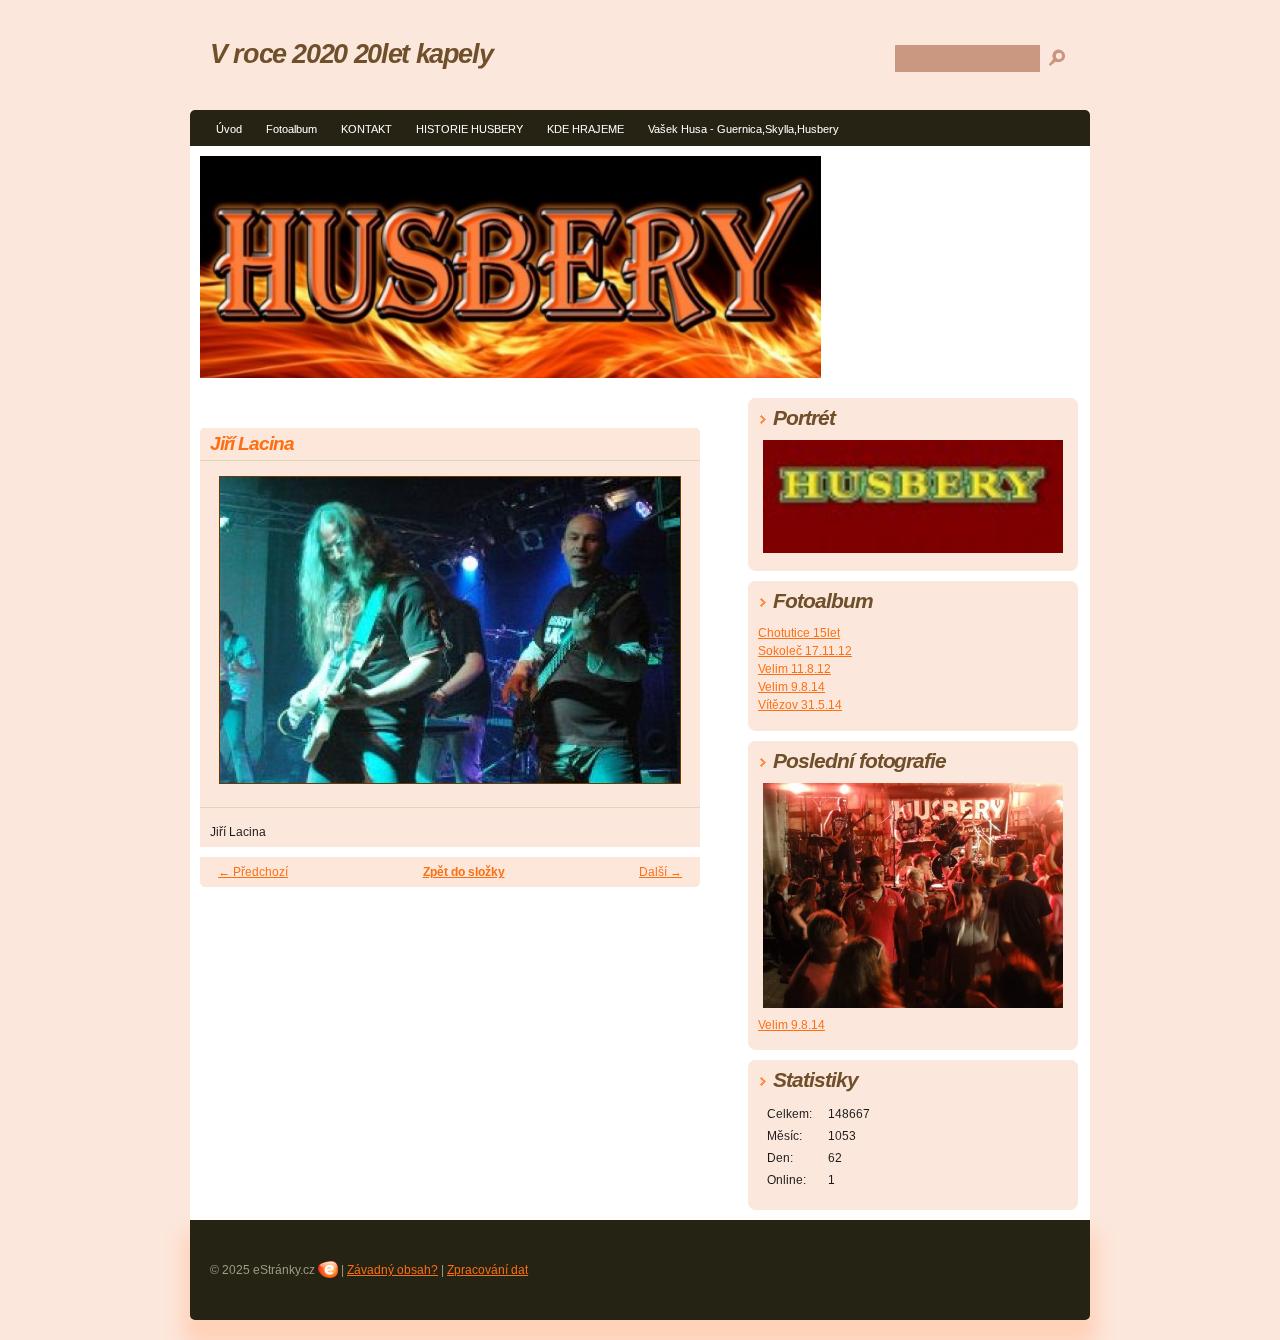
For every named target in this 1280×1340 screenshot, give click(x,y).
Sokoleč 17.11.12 (805, 651)
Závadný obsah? (392, 1270)
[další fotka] (667, 639)
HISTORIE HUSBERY (469, 129)
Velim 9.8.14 (791, 687)
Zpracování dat (487, 1270)
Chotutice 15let (799, 633)
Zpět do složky (464, 872)
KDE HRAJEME (585, 129)
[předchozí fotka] (232, 639)
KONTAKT (366, 129)
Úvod (229, 129)
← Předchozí (253, 872)
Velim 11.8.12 (794, 669)
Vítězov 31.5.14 (800, 705)
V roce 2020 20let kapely (351, 53)
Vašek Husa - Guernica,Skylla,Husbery (743, 129)
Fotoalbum (291, 129)
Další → (660, 872)
